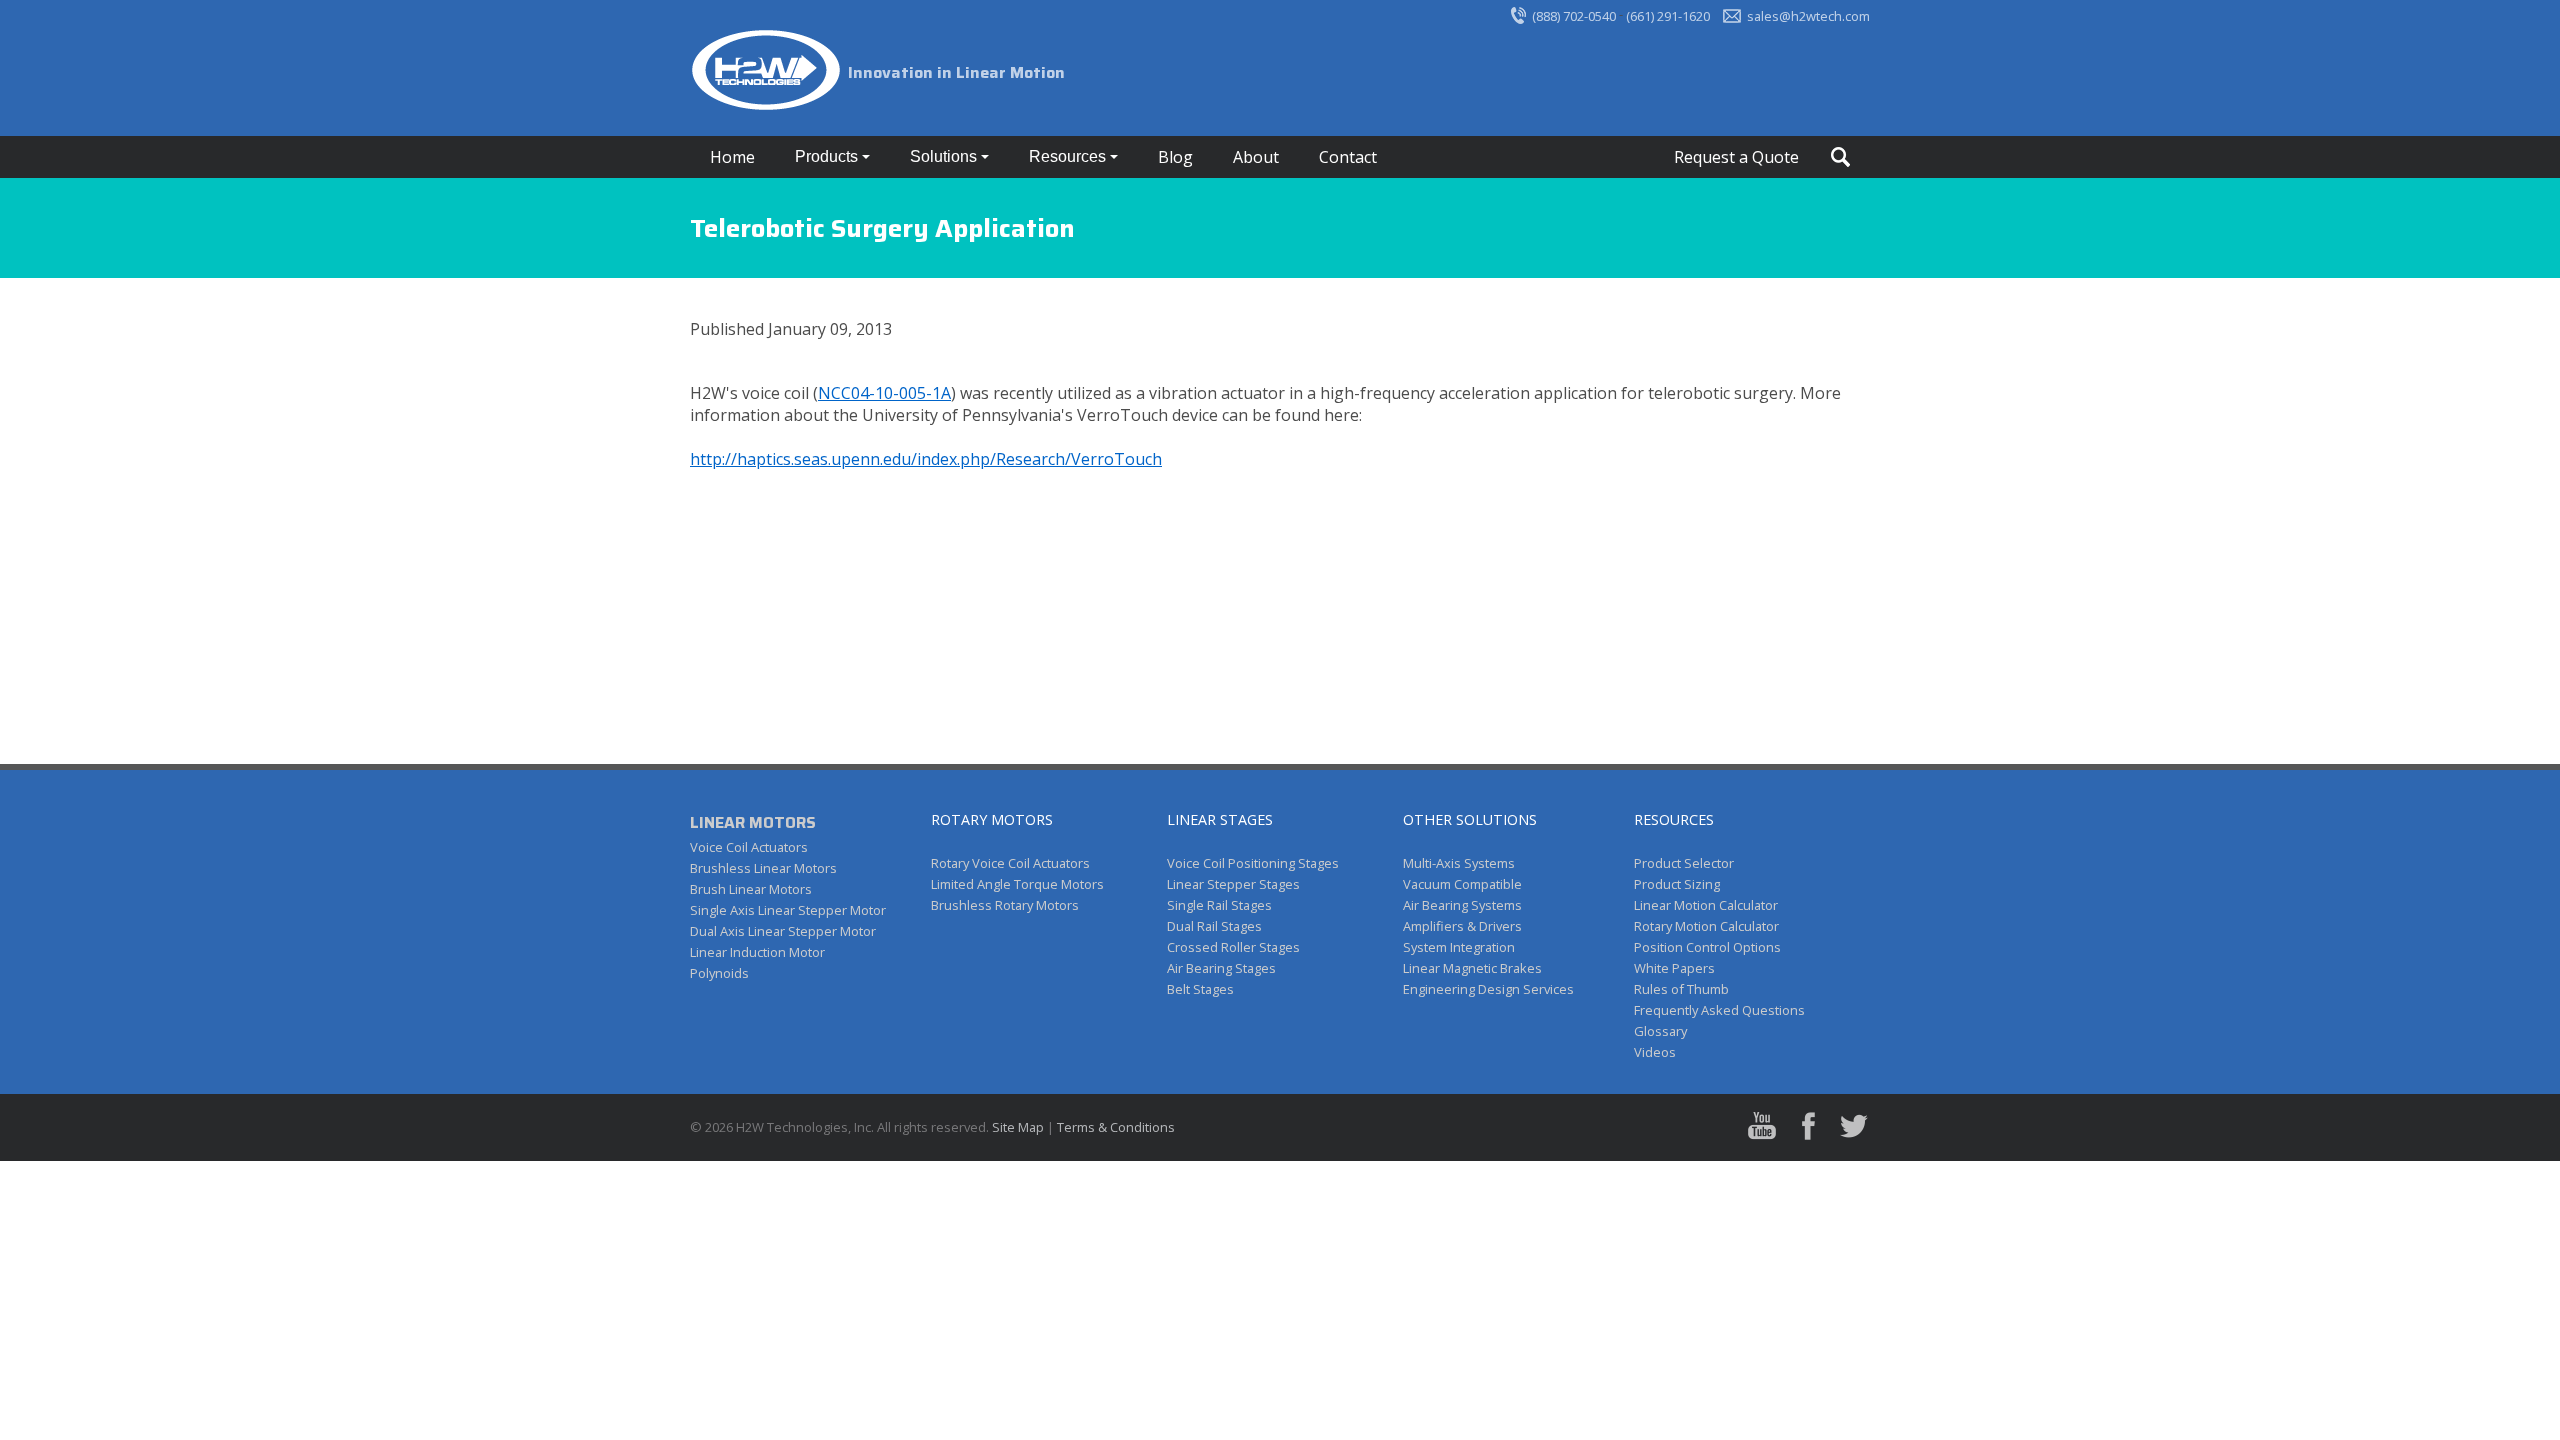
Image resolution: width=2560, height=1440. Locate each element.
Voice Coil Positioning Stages (1253, 863)
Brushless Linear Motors (763, 868)
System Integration (1459, 947)
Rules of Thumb (1681, 989)
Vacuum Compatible (1462, 884)
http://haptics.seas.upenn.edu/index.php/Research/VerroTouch (926, 459)
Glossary (1660, 1031)
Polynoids (719, 973)
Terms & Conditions (1116, 1127)
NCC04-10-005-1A (884, 393)
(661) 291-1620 (1668, 16)
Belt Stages (1200, 989)
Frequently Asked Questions (1719, 1010)
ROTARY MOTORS (992, 819)
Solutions (945, 156)
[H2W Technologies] (769, 72)
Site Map (1018, 1127)
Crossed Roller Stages (1233, 947)
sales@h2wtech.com (1808, 16)
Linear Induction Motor (757, 952)
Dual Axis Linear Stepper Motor (783, 931)
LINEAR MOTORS (753, 822)
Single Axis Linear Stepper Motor (788, 910)
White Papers (1674, 968)
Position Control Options (1707, 947)
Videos (1655, 1052)
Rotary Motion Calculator (1706, 926)
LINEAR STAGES (1220, 819)
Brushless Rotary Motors (1005, 905)
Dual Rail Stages (1214, 926)
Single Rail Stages (1219, 905)
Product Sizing (1677, 884)
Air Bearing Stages (1221, 968)
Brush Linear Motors (751, 889)
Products (828, 156)
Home (732, 157)
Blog (1175, 157)
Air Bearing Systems (1462, 905)
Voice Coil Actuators (749, 847)
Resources (1069, 156)
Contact (1348, 157)
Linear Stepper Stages (1233, 884)
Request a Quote (1736, 157)
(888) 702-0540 (1574, 16)
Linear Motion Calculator (1706, 905)
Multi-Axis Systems (1459, 863)
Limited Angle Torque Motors (1017, 884)
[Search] (1840, 157)
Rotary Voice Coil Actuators (1010, 863)
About (1256, 157)
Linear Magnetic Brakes (1472, 968)
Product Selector (1684, 863)
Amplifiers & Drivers (1462, 926)
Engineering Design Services (1488, 989)
